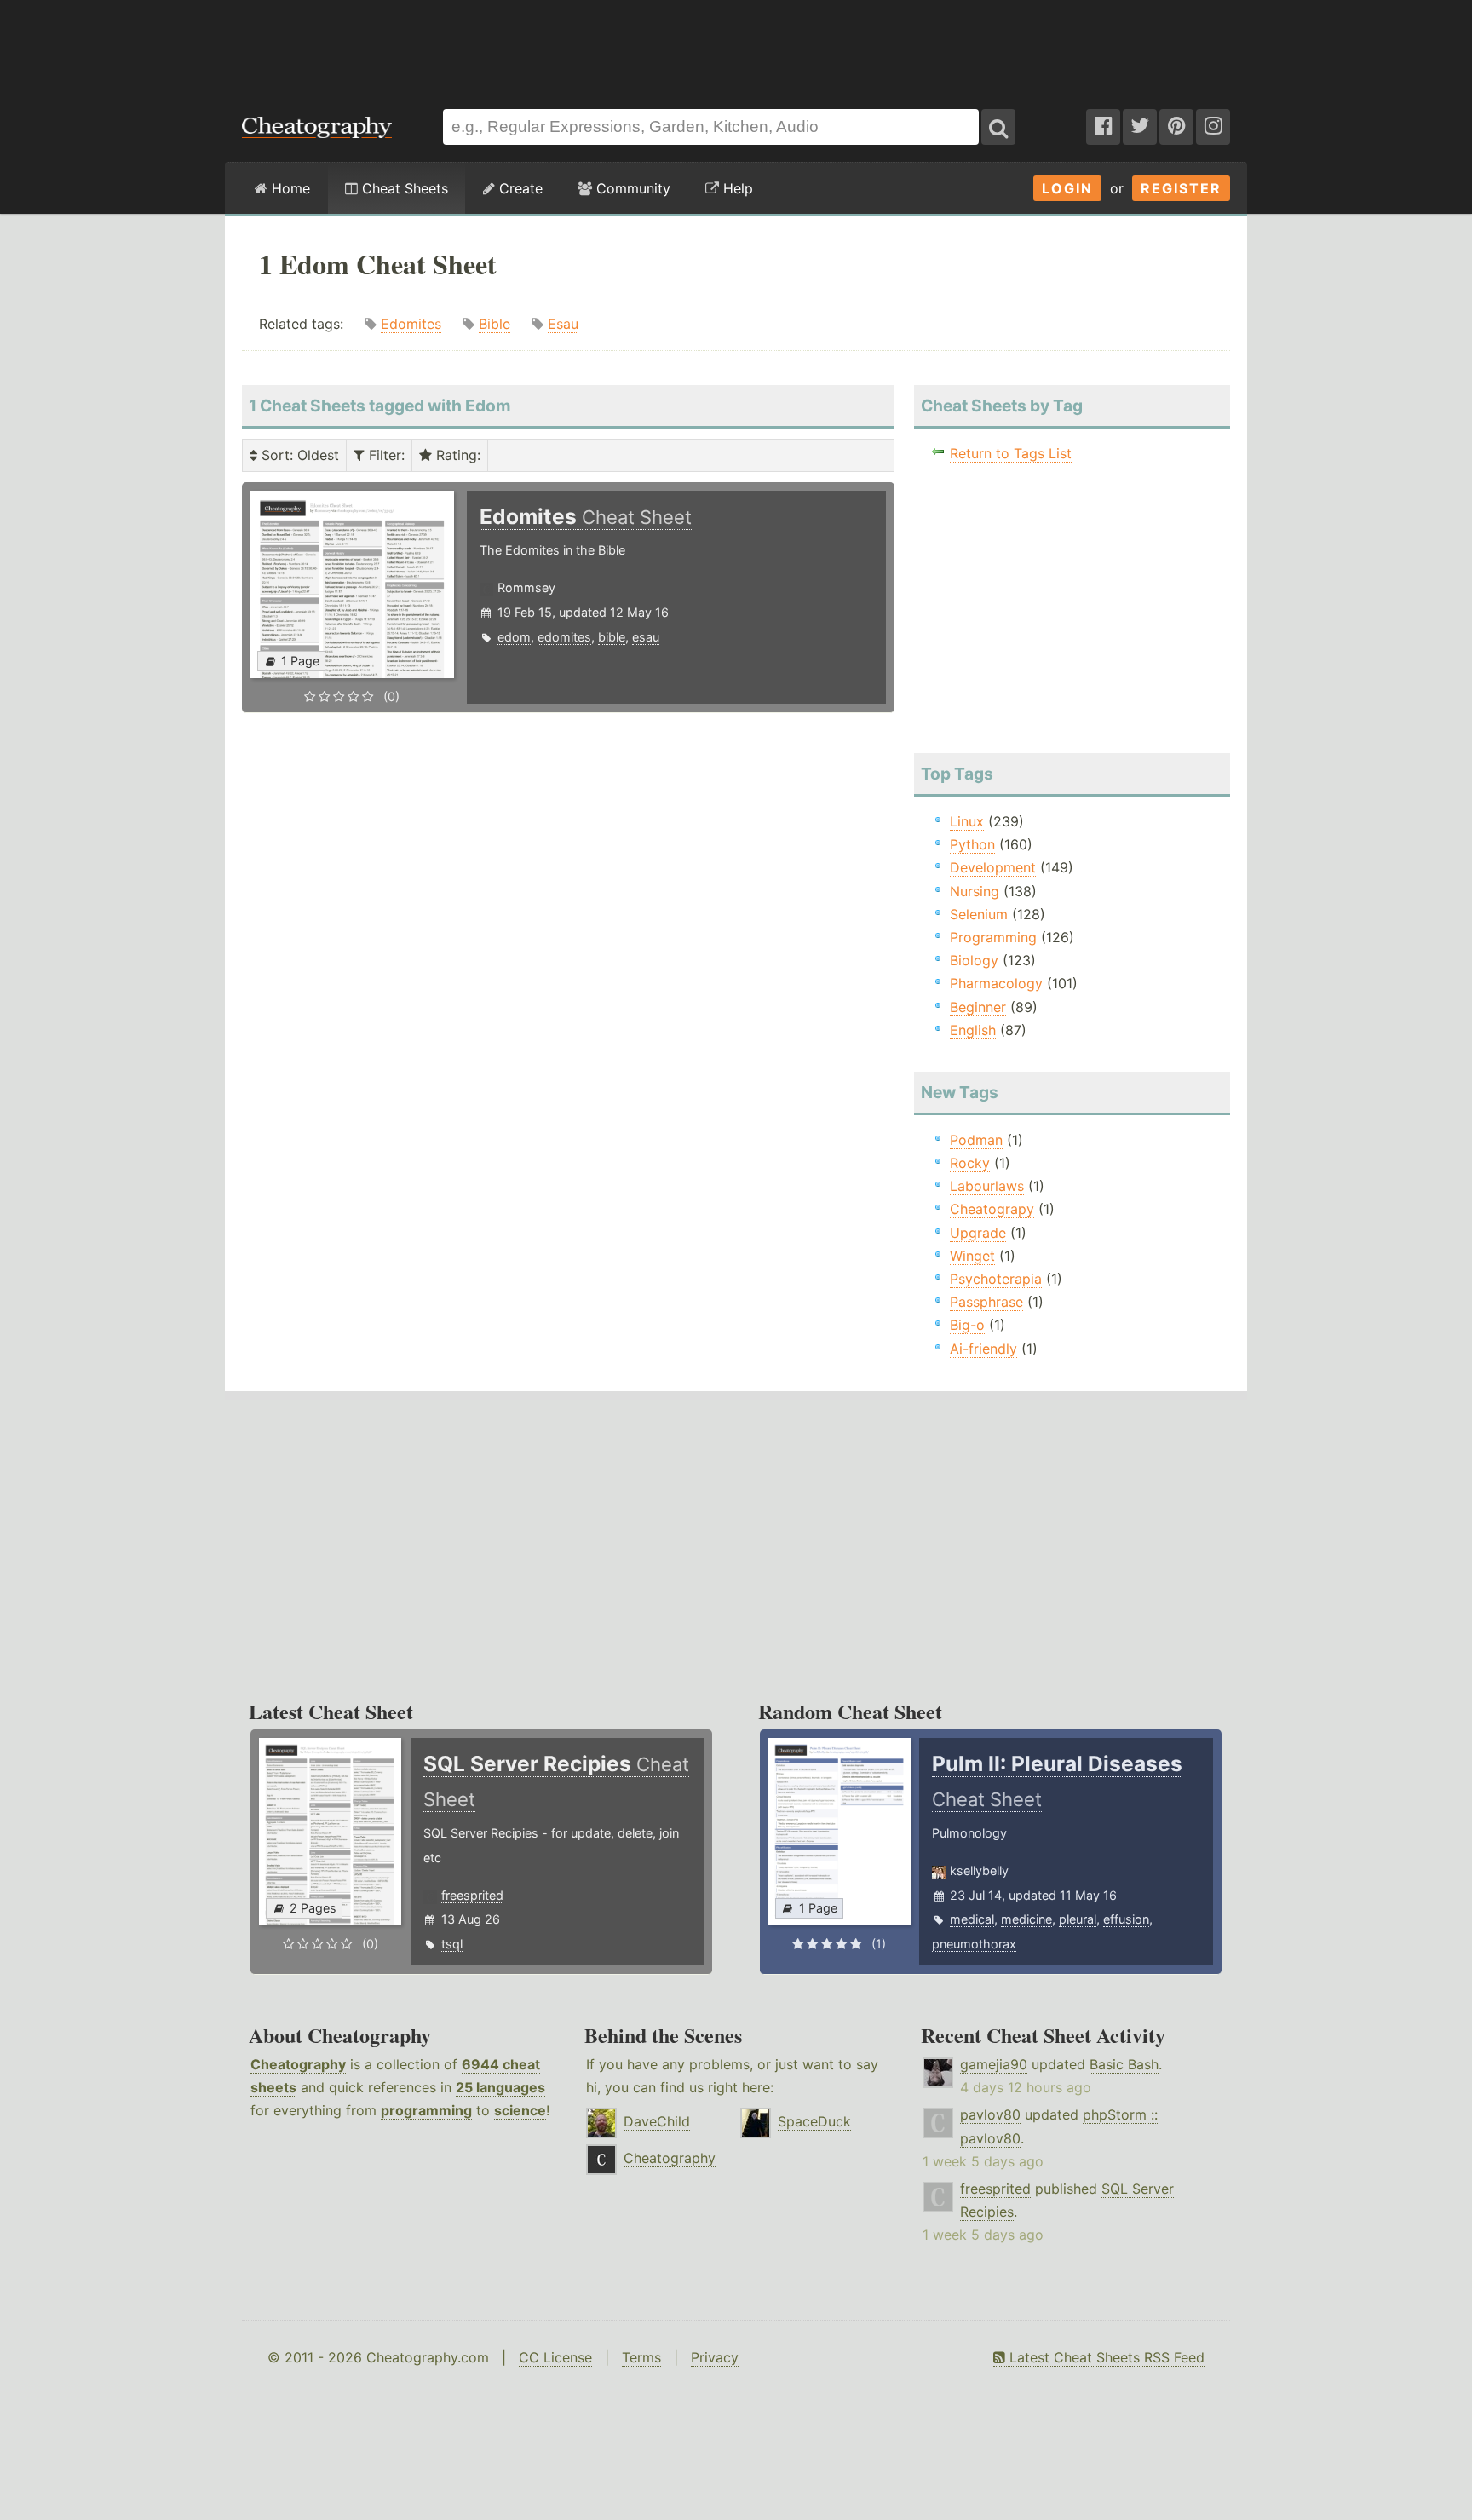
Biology (974, 960)
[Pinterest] (1176, 127)
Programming (993, 937)
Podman (976, 1140)
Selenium (979, 914)
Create (519, 188)
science (520, 2110)
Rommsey (526, 587)
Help (736, 188)
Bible (494, 324)
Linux (967, 821)
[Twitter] (1140, 127)
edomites (564, 637)
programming (426, 2110)
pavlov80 (990, 2114)
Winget (972, 1256)
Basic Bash (1124, 2064)
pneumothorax (974, 1944)
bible (612, 637)
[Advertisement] (736, 46)
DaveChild (657, 2121)
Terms (641, 2357)
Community (631, 188)
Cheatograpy (992, 1209)
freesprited (472, 1895)
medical (972, 1919)
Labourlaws (987, 1186)
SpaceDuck (814, 2121)
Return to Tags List (1011, 453)
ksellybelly (979, 1870)
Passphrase (986, 1302)
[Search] (998, 127)
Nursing (975, 891)
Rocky (970, 1163)
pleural (1078, 1919)
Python (972, 844)
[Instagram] (1213, 127)
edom (514, 637)
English (973, 1030)
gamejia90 (994, 2064)
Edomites (411, 324)
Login (1067, 188)
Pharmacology (996, 983)
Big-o (967, 1325)
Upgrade (978, 1233)
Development (993, 867)
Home (289, 188)
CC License (555, 2357)
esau (646, 637)
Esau (563, 324)
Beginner (978, 1007)
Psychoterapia (996, 1279)
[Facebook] (1103, 127)
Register (1181, 188)
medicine (1026, 1919)
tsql (452, 1944)
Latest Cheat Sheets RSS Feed (1105, 2357)
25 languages (500, 2087)
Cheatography (298, 2064)
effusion (1126, 1919)
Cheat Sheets (403, 188)
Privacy (715, 2357)
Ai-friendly (983, 1349)
